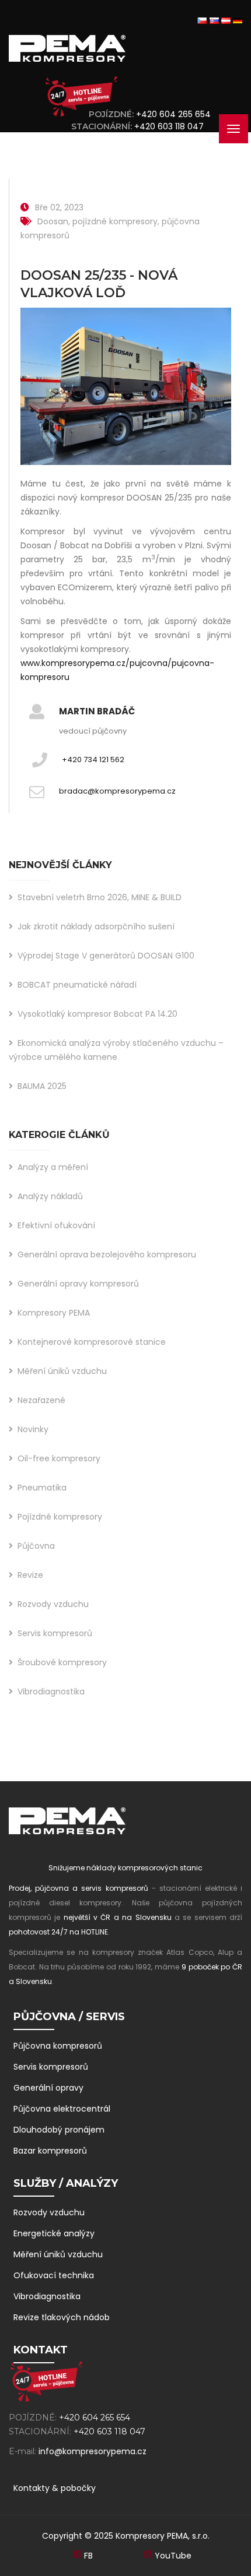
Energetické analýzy (54, 2233)
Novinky (33, 1429)
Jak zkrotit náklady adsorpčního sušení (96, 926)
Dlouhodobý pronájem (59, 2130)
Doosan (53, 221)
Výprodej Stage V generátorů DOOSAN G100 (106, 956)
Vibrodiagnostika (51, 1692)
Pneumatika (42, 1488)
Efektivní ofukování (56, 1225)
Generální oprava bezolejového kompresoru (107, 1254)
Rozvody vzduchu (53, 1604)
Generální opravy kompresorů (78, 1284)
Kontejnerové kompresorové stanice (92, 1342)
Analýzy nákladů (50, 1196)
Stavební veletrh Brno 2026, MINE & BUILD (100, 897)
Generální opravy (48, 2088)
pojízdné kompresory (115, 221)
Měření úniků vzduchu (62, 1371)
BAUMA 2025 (42, 1086)
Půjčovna (36, 1546)
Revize (30, 1575)
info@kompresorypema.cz (93, 2451)
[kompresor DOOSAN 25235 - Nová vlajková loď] (126, 392)
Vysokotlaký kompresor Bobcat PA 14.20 (97, 1014)
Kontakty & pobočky (55, 2488)
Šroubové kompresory (62, 1662)
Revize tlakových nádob (62, 2317)
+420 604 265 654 (173, 114)
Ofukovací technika (54, 2275)
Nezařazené (41, 1400)
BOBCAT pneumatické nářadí (77, 985)
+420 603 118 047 (171, 126)
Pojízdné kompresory (60, 1517)
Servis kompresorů (55, 1633)
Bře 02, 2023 (59, 207)
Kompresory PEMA (54, 1313)
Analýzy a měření (53, 1167)
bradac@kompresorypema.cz (117, 791)
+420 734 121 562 (93, 760)
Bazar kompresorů (50, 2151)
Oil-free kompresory (59, 1458)
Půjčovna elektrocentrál (62, 2109)
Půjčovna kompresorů (58, 2046)
